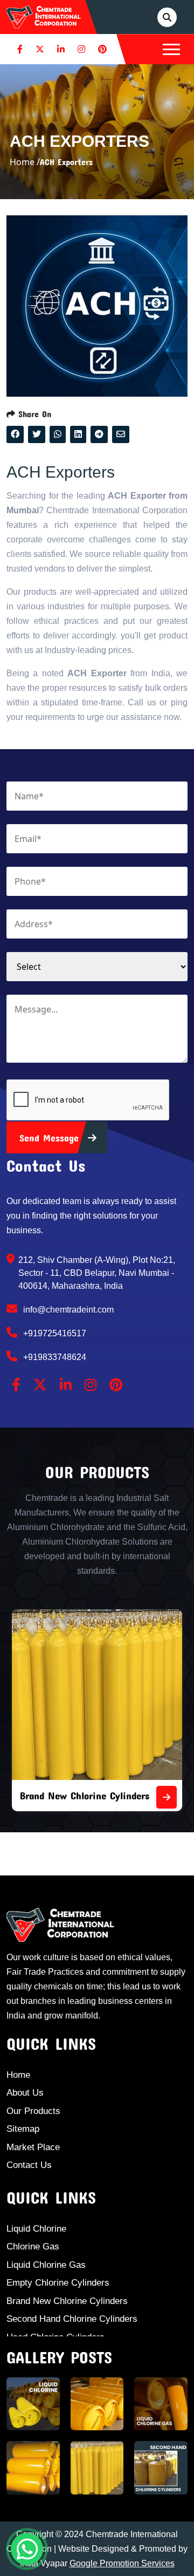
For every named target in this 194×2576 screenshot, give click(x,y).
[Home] (44, 16)
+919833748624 (54, 1357)
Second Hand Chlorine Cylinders (72, 2319)
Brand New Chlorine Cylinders (85, 1795)
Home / (25, 162)
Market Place (33, 2147)
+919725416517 (54, 1333)
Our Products (33, 2111)
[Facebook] (20, 49)
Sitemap (23, 2129)
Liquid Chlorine (36, 2229)
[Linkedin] (61, 49)
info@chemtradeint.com (67, 1310)
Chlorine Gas (33, 2247)
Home (18, 2075)
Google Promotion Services (122, 2563)
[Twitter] (40, 49)
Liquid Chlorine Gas (46, 2265)
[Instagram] (81, 49)
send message (51, 1138)
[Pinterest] (102, 49)
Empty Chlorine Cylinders (58, 2283)
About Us (25, 2093)
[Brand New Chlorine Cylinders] (167, 1797)
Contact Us (29, 2165)
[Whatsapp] (27, 2549)
